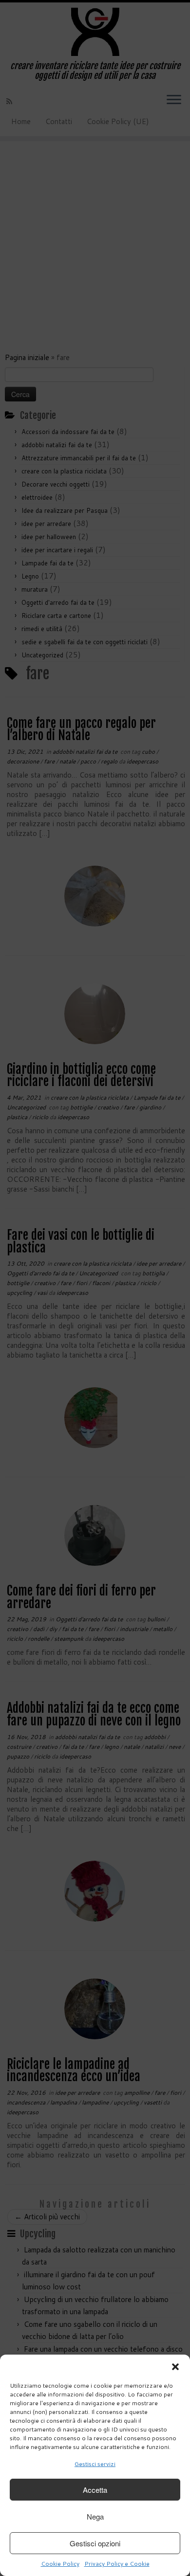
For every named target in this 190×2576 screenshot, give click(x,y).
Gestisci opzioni (95, 2543)
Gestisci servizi (95, 2464)
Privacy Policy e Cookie (117, 2564)
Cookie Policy (60, 2564)
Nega (95, 2516)
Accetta (95, 2490)
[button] (175, 2367)
